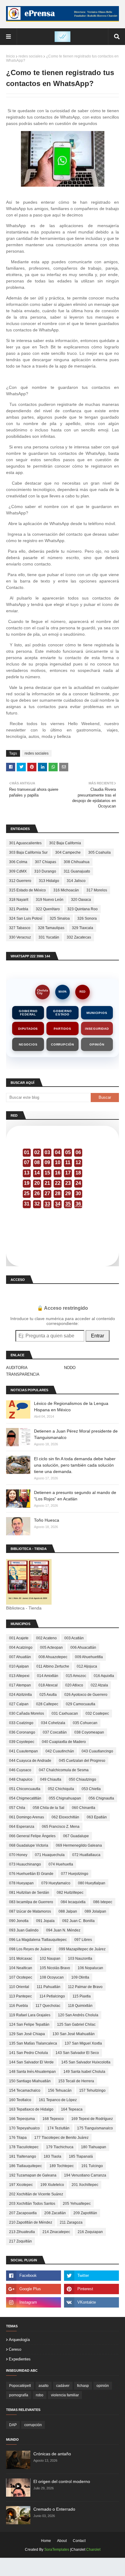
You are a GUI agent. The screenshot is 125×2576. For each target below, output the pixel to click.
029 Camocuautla (81, 1704)
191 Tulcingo (92, 2166)
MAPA (63, 992)
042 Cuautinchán (60, 1751)
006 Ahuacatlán (83, 1648)
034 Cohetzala (53, 1723)
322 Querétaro (48, 909)
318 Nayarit (19, 900)
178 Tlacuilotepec (24, 2147)
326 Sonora (87, 918)
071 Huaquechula (50, 1855)
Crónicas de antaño (52, 2454)
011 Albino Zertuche (53, 1666)
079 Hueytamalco (56, 1883)
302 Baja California (65, 843)
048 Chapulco (21, 1779)
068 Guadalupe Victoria (29, 1845)
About (62, 2541)
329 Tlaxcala (83, 928)
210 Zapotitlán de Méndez (31, 2222)
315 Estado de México (27, 890)
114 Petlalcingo (52, 1996)
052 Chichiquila (61, 1789)
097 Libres (83, 1940)
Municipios (97, 1013)
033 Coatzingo (21, 1723)
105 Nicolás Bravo (55, 1968)
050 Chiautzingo (83, 1779)
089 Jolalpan (95, 1911)
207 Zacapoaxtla (23, 2213)
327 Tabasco (20, 928)
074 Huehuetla (61, 1864)
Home (46, 2541)
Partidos (62, 1029)
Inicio (10, 56)
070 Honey (18, 1855)
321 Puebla (19, 909)
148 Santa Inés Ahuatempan (32, 2072)
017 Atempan (20, 1685)
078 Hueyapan (21, 1883)
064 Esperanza (22, 1827)
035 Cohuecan (85, 1723)
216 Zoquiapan (90, 2232)
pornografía (19, 2395)
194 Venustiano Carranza (85, 2175)
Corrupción (62, 1044)
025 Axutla (48, 1695)
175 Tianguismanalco (95, 2128)
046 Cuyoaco (20, 1770)
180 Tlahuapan (94, 2147)
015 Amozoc (76, 1676)
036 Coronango (22, 1732)
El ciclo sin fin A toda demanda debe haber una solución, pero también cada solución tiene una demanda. (75, 1465)
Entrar (98, 1336)
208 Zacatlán (55, 2213)
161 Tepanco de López (58, 2100)
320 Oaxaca (81, 900)
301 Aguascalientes (25, 843)
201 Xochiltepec (85, 2185)
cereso (15, 2349)
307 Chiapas (46, 862)
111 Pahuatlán (49, 1987)
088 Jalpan (68, 1911)
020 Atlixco (74, 1685)
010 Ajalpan (19, 1666)
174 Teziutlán (58, 2128)
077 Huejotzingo (75, 1874)
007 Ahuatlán (20, 1657)
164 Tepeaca (72, 2109)
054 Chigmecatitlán (25, 1798)
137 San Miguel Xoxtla (83, 2043)
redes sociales (30, 56)
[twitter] (91, 2276)
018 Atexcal (48, 1685)
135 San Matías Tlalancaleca (33, 2043)
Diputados (28, 1029)
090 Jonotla (19, 1921)
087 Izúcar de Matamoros (30, 1911)
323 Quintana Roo (83, 909)
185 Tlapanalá (81, 2156)
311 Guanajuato (77, 871)
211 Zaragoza (71, 2222)
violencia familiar (65, 2395)
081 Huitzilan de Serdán (29, 1893)
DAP (13, 2425)
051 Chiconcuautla (25, 1789)
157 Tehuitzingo (92, 2090)
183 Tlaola (52, 2156)
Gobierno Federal (28, 1013)
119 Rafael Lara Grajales (30, 2015)
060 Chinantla (84, 1808)
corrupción (33, 2425)
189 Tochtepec (62, 2166)
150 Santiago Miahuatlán (30, 2081)
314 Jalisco (76, 881)
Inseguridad (97, 1029)
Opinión (97, 1044)
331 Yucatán (49, 937)
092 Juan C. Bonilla (78, 1921)
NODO (70, 1368)
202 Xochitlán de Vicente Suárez (36, 2194)
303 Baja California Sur (28, 852)
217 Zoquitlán (20, 2241)
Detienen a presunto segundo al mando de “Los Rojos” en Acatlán (75, 1496)
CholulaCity (42, 992)
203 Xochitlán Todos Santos (32, 2204)
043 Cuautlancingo (97, 1751)
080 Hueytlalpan (92, 1883)
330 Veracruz (20, 937)
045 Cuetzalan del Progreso (82, 1761)
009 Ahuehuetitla (89, 1657)
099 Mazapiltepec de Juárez (82, 1949)
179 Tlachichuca (60, 2147)
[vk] (91, 2302)
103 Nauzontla (80, 1959)
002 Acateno (46, 1638)
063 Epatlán (97, 1817)
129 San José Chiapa (27, 2034)
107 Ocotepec (21, 1977)
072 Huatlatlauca (86, 1855)
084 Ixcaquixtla (73, 1902)
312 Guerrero (20, 881)
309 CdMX (18, 871)
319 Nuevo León (50, 900)
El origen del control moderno (62, 2481)
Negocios (28, 1044)
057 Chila (17, 1808)
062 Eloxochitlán (65, 1817)
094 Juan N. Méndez (63, 1930)
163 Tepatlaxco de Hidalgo (31, 2109)
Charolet (93, 2550)
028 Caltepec (47, 1704)
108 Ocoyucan (52, 1977)
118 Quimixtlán (80, 2006)
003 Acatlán (74, 1638)
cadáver (63, 2386)
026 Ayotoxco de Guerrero (86, 1695)
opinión (103, 2386)
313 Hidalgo (49, 881)
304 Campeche (68, 852)
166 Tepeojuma (22, 2119)
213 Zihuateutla (22, 2232)
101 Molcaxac (21, 1959)
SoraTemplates (57, 2550)
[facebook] (34, 2276)
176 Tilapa (18, 2138)
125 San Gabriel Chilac (76, 2024)
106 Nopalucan (90, 1968)
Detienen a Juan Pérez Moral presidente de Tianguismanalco (76, 1434)
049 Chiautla (51, 1779)
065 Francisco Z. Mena (61, 1827)
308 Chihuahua (77, 862)
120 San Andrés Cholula (78, 2015)
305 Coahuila (100, 852)
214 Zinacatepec (56, 2232)
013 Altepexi (19, 1676)
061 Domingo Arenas (27, 1817)
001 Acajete (19, 1638)
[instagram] (34, 2302)
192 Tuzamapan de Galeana (33, 2175)
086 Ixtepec (103, 1902)
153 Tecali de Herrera (76, 2081)
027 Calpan (19, 1704)
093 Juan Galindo (24, 1930)
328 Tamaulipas (51, 928)
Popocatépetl (20, 2386)
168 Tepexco (53, 2119)
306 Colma (18, 862)
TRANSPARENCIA (23, 1374)
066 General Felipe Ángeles (32, 1836)
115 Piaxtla (82, 1996)
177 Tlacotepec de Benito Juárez (61, 2138)
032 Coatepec (97, 1713)
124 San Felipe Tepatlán (29, 2024)
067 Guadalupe (76, 1836)
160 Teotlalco (20, 2100)
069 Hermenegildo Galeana (79, 1845)
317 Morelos (97, 890)
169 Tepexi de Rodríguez (92, 2119)
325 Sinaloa (60, 918)
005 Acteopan (51, 1648)
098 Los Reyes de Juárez (30, 1949)
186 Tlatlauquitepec (25, 2166)
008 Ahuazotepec (53, 1657)
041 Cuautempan (24, 1751)
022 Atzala (99, 1685)
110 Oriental (19, 1987)
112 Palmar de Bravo (85, 1987)
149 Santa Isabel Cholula (84, 2072)
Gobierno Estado (62, 1013)
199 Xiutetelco (52, 2185)
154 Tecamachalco (25, 2090)
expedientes (20, 2359)
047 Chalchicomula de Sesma (64, 1770)
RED (83, 992)
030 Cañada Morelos (27, 1713)
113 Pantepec (20, 1996)
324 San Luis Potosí (26, 918)
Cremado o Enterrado (54, 2509)
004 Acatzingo (21, 1648)
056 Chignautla (101, 1798)
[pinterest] (91, 2289)
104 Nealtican (21, 1968)
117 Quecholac (48, 2006)
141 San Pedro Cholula (29, 2053)
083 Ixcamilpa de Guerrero (31, 1902)
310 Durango (45, 871)
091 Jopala (45, 1921)
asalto (44, 2386)
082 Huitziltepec (70, 1893)
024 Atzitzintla (20, 1695)
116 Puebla (19, 2006)
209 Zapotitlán (85, 2213)
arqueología (19, 2340)
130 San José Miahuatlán (74, 2034)
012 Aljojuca (87, 1666)
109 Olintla (80, 1977)
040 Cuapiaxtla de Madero (64, 1742)
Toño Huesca (47, 1520)
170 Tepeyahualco (24, 2128)
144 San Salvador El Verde (31, 2062)
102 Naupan (50, 1959)
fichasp (83, 2386)
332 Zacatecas (79, 937)
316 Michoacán (66, 890)
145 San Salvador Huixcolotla (86, 2062)
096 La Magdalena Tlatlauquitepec (38, 1940)
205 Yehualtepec (77, 2204)
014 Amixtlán (48, 1676)
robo (40, 2395)
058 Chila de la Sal (49, 1808)
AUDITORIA (17, 1368)
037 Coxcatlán (55, 1732)
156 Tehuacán (60, 2090)
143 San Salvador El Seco (77, 2053)
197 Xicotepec (21, 2185)
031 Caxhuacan (65, 1713)
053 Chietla (91, 1789)
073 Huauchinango (25, 1864)
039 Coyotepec (22, 1742)
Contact (79, 2541)
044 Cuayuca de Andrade (30, 1761)
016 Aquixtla (104, 1676)
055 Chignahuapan (65, 1798)
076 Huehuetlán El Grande (31, 1874)
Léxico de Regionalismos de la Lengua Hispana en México (71, 1407)
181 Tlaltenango (23, 2156)
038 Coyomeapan (89, 1732)
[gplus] (34, 2289)
